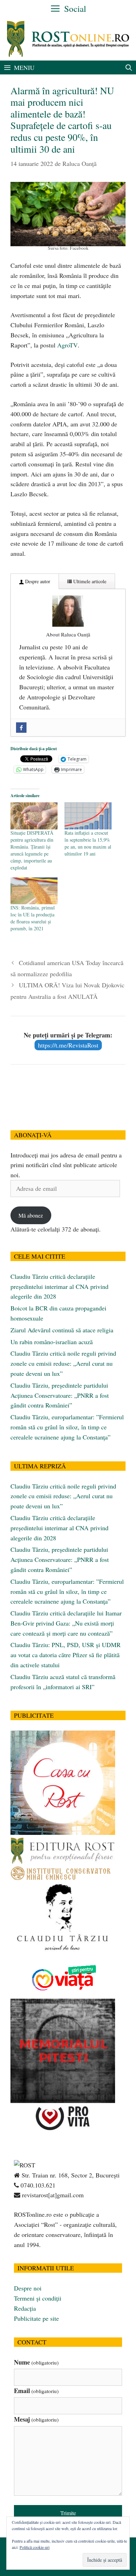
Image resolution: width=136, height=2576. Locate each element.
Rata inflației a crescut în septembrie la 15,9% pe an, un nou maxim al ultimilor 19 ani (88, 843)
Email (36, 2391)
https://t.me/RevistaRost (68, 1045)
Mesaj (36, 2419)
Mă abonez (31, 1215)
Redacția (25, 2308)
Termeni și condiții (38, 2298)
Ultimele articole (89, 581)
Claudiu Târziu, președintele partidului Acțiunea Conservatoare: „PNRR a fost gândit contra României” (60, 1395)
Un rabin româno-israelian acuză (52, 1342)
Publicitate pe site (36, 2318)
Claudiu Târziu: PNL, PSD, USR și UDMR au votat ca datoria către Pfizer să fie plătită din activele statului (66, 1655)
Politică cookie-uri (35, 2547)
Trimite (68, 2513)
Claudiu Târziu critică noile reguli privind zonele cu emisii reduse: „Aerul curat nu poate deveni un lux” (63, 1363)
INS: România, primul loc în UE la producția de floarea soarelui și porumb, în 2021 (33, 918)
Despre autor (37, 581)
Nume (36, 2362)
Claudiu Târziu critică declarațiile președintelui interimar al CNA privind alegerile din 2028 (59, 1286)
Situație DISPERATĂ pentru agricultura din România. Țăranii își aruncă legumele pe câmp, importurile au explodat (32, 850)
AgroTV (67, 345)
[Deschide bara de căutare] (129, 67)
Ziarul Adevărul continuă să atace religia (62, 1330)
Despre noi (28, 2288)
